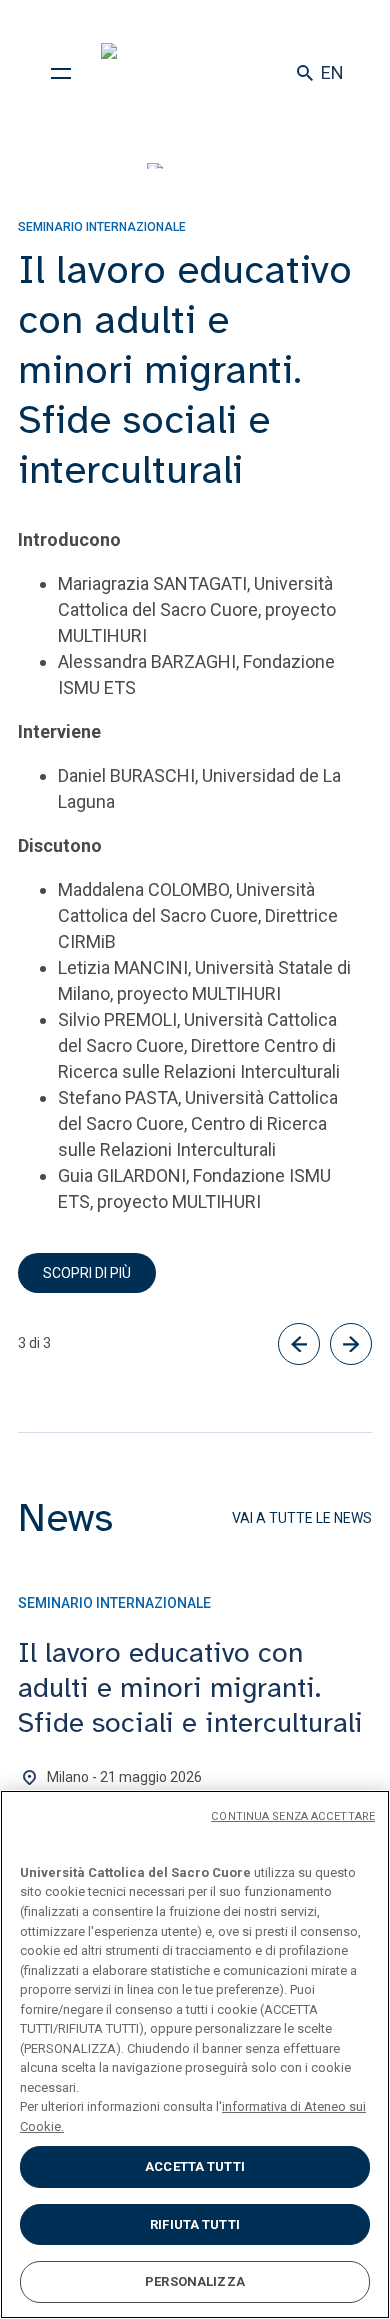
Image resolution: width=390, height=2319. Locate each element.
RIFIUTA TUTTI (195, 2224)
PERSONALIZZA (195, 2281)
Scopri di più (87, 1273)
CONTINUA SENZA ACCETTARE (293, 1816)
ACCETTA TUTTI (195, 2166)
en (332, 72)
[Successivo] (351, 1344)
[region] (195, 2054)
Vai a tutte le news (302, 1518)
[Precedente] (299, 1344)
